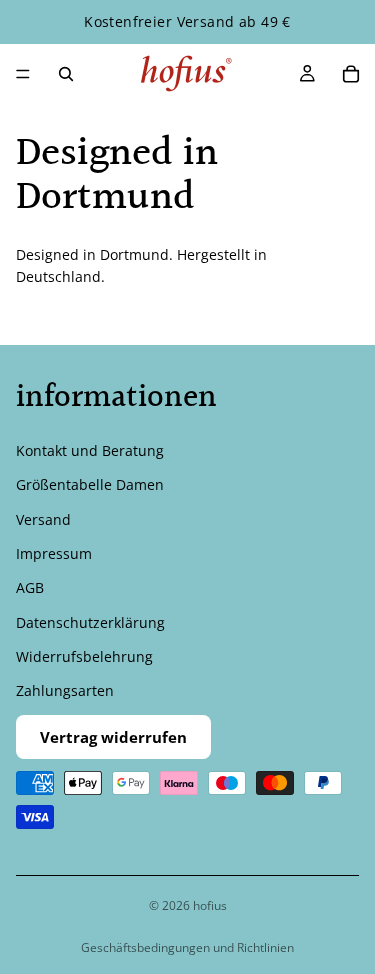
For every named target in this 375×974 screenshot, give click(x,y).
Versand (43, 518)
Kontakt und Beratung (90, 450)
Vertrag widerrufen (113, 737)
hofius (210, 905)
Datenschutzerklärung (90, 621)
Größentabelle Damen (90, 484)
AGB (30, 587)
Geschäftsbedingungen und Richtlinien (187, 947)
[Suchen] (66, 74)
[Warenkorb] (351, 74)
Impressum (54, 553)
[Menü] (23, 74)
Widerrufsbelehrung (84, 656)
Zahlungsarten (65, 690)
